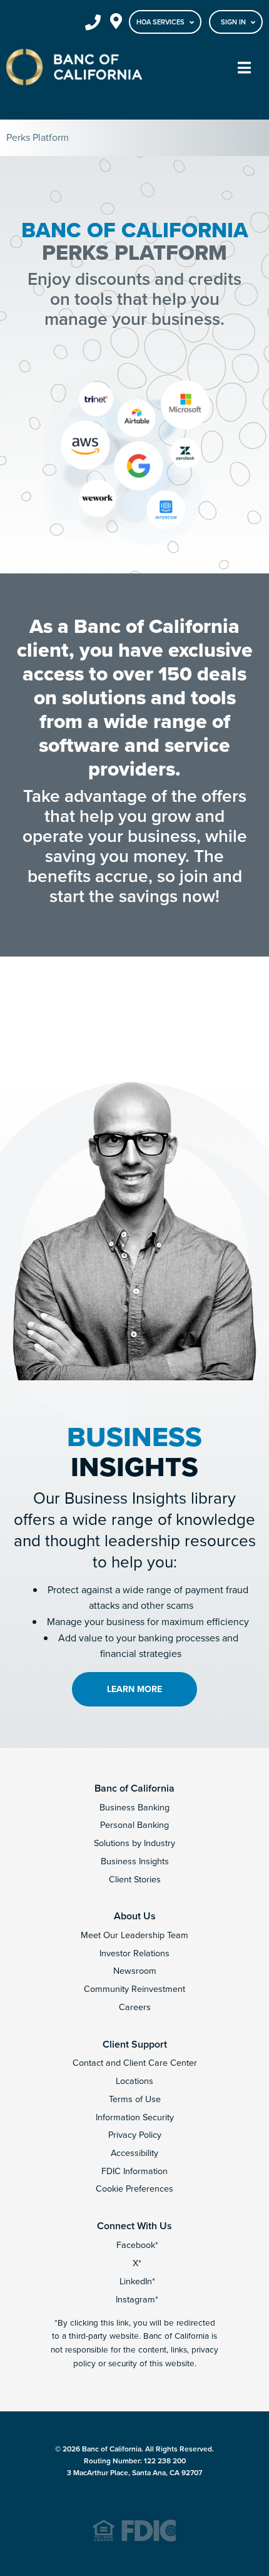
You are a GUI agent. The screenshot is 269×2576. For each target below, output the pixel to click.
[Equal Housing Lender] (134, 2539)
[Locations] (116, 23)
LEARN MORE (134, 1689)
